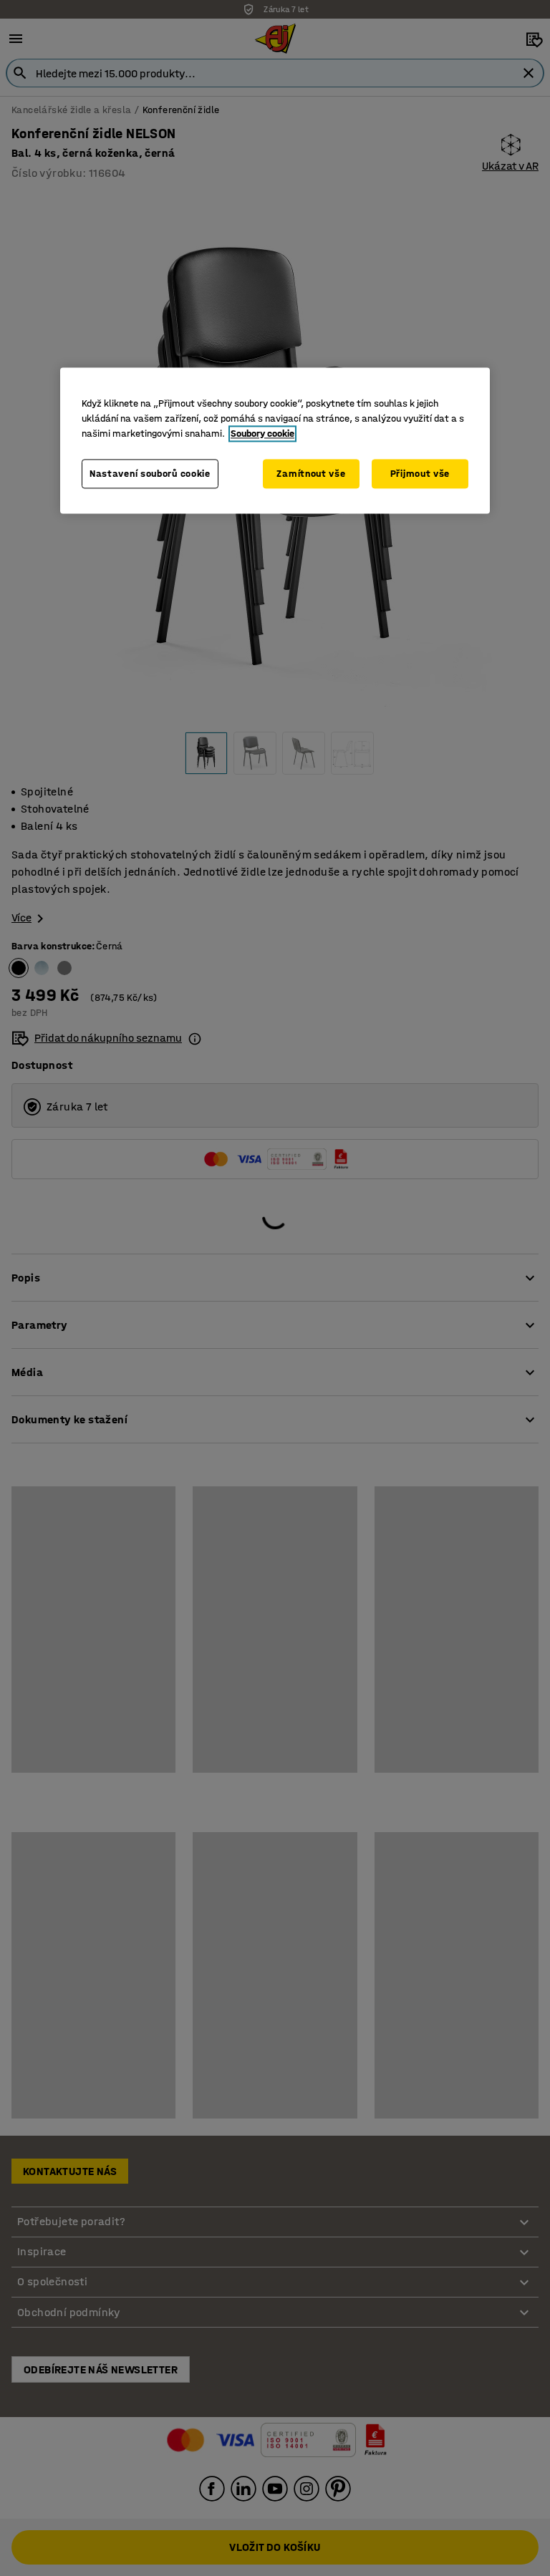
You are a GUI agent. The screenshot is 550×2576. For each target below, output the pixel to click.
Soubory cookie (262, 434)
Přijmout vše (420, 474)
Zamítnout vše (311, 474)
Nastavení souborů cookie (150, 474)
